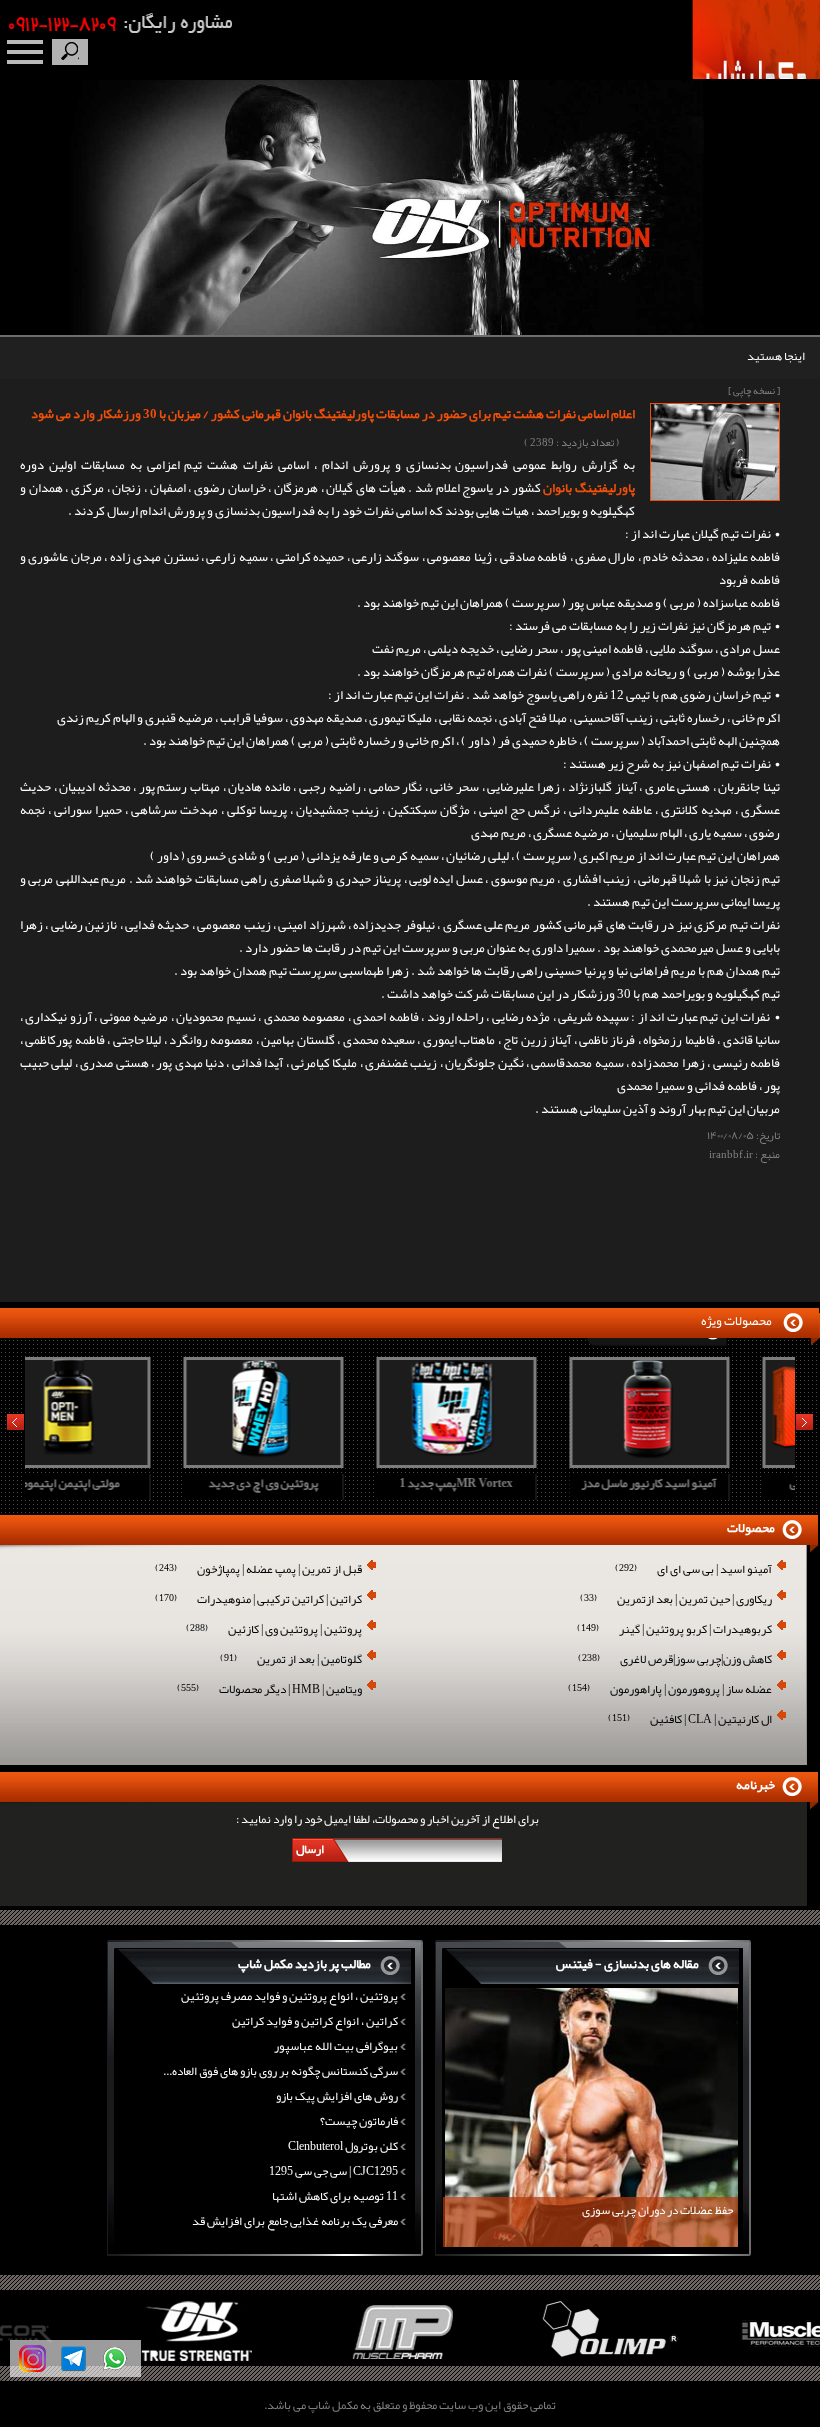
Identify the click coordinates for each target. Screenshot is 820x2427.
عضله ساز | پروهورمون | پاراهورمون (670, 1690)
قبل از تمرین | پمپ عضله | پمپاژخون (258, 1570)
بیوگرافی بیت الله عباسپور (336, 2046)
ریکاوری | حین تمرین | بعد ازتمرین (676, 1600)
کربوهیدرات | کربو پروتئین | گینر (674, 1630)
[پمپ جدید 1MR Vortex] (312, 1462)
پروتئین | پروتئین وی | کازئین (274, 1630)
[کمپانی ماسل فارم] (307, 2362)
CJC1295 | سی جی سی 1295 (333, 2171)
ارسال (310, 1849)
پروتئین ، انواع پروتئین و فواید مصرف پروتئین (289, 1996)
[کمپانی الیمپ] (512, 2362)
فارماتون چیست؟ (359, 2121)
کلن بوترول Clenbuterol (343, 2146)
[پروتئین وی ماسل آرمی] (698, 1462)
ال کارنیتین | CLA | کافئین (690, 1720)
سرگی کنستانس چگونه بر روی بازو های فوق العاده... (280, 2071)
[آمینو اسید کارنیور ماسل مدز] (505, 1462)
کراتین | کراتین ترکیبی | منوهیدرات (258, 1600)
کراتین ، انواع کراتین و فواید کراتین (315, 2021)
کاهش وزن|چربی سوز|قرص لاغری (675, 1660)
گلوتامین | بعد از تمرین (291, 1660)
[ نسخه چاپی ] (754, 391)
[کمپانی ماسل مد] (717, 2362)
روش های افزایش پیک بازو (337, 2096)
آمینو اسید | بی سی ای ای (693, 1570)
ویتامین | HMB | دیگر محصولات (269, 1690)
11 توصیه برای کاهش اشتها (335, 2196)
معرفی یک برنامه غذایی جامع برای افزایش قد (295, 2221)
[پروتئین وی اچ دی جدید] (119, 1462)
